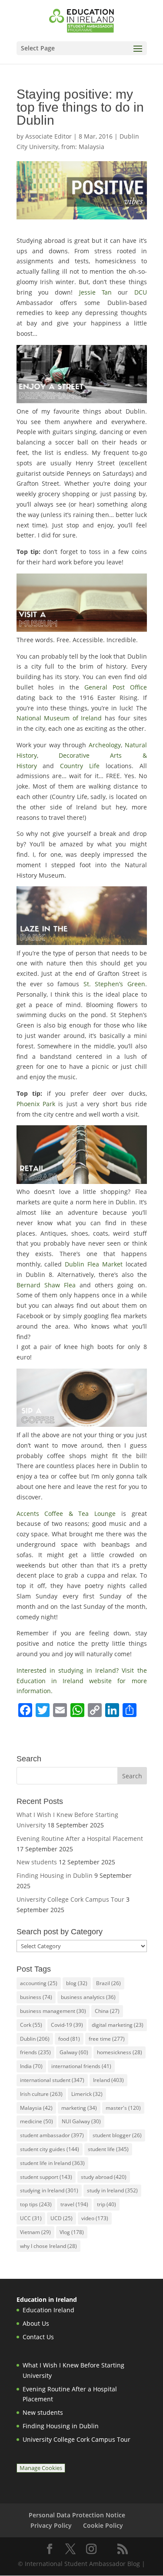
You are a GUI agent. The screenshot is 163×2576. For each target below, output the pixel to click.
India (31, 2066)
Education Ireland (48, 2310)
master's (123, 2108)
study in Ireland (112, 2190)
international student (52, 2080)
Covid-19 (67, 2025)
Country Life (80, 766)
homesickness (120, 2052)
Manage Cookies (41, 2468)
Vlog (72, 2232)
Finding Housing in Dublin (55, 1875)
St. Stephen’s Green (114, 984)
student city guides (50, 2149)
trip (106, 2204)
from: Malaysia (83, 147)
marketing (79, 2108)
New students (37, 1862)
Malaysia (36, 2108)
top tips (36, 2204)
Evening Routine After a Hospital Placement (80, 1838)
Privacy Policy (51, 2525)
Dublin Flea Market (94, 1264)
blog (77, 1983)
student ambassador (52, 2135)
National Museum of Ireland (61, 718)
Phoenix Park (36, 1104)
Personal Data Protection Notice (77, 2515)
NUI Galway (81, 2121)
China (107, 2011)
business (36, 1997)
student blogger (117, 2135)
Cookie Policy (103, 2525)
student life (108, 2149)
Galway (74, 2052)
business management (53, 2011)
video (95, 2218)
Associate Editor (48, 136)
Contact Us (38, 2337)
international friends (81, 2066)
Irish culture (41, 2094)
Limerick (87, 2094)
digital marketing (118, 2025)
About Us (36, 2323)
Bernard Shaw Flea (46, 1285)
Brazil (108, 1983)
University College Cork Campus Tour (70, 1899)
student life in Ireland (52, 2163)
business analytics (88, 1997)
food (69, 2039)
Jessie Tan (95, 292)
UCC (31, 2218)
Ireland (108, 2080)
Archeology (105, 745)
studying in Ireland (49, 2190)
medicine (37, 2121)
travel (74, 2204)
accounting (39, 1983)
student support (46, 2177)
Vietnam (35, 2232)
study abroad (104, 2177)
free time (107, 2039)
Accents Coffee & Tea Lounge (66, 1513)
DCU (141, 292)
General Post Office (115, 687)
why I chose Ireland (48, 2246)
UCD (62, 2218)
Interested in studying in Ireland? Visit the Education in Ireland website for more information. (82, 1681)
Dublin (35, 2039)
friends (35, 2052)
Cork (31, 2025)
